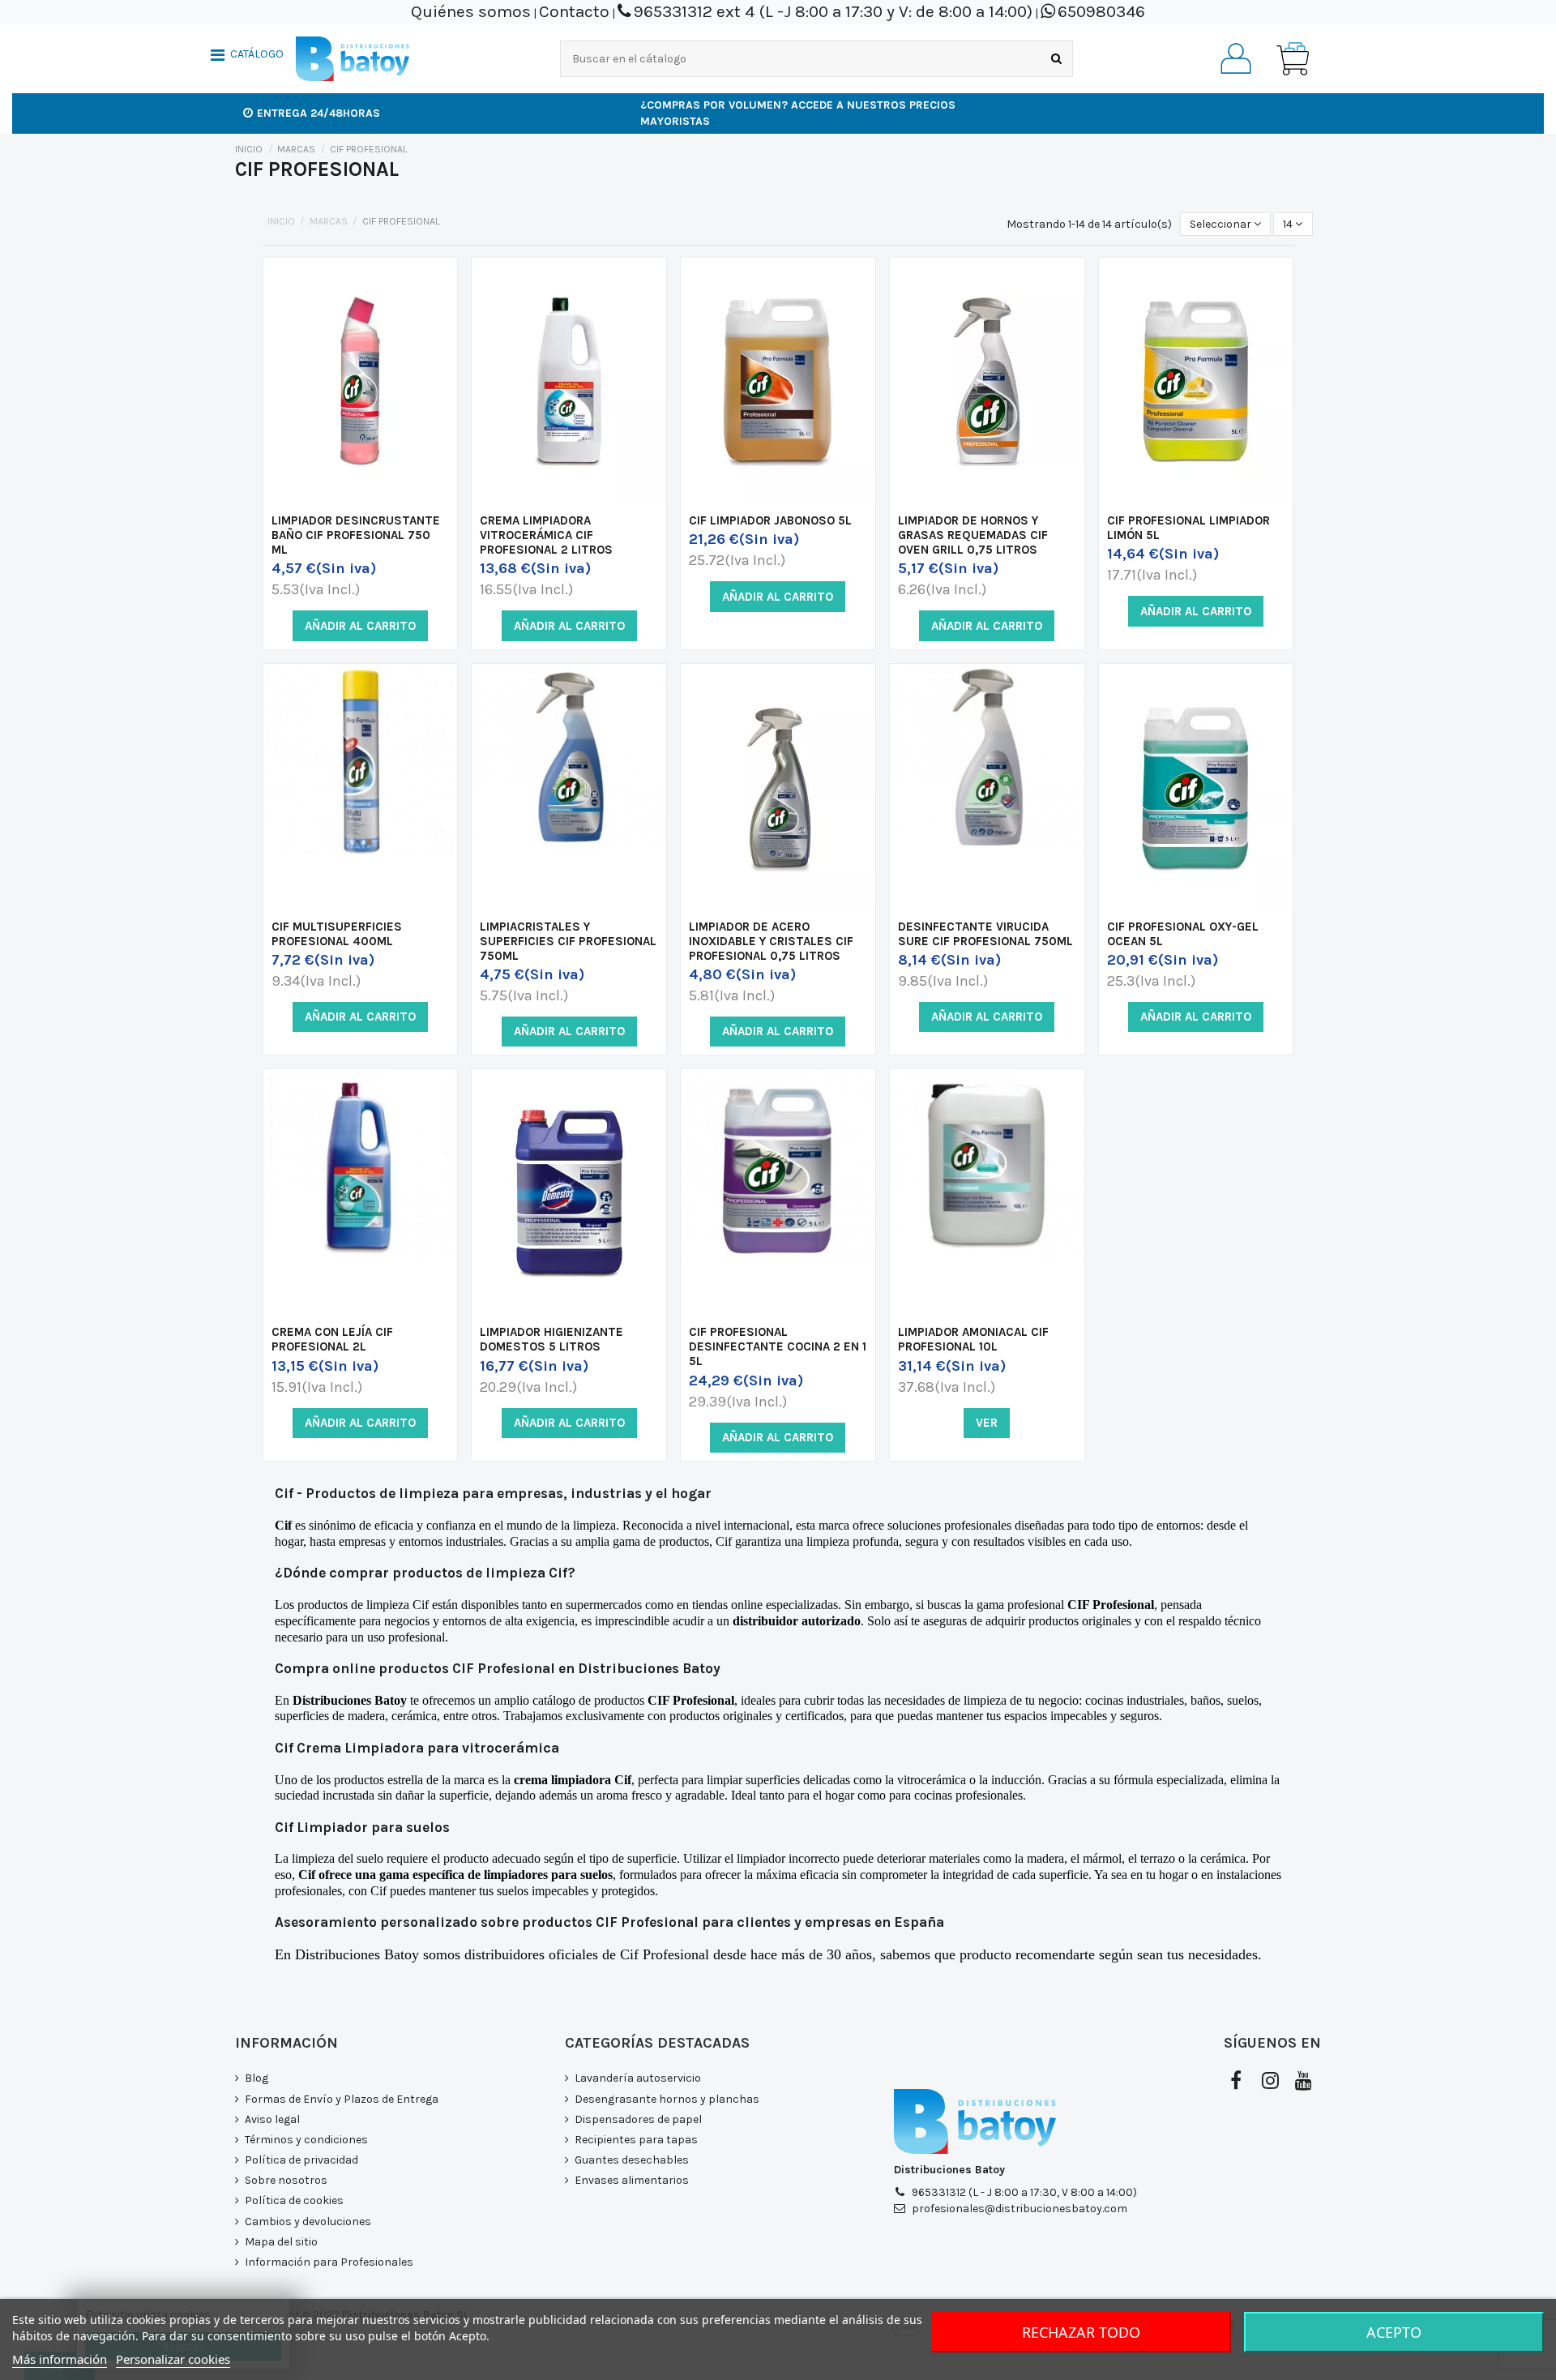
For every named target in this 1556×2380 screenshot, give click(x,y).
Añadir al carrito (360, 626)
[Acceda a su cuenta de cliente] (1236, 58)
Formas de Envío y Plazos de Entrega (342, 2099)
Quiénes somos (471, 11)
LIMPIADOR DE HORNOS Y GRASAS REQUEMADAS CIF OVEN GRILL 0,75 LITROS (973, 535)
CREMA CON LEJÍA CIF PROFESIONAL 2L (332, 1339)
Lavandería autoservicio (638, 2078)
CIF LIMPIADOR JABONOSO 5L (770, 520)
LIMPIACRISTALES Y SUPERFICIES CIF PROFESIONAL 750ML (568, 941)
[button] (247, 57)
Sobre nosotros (286, 2180)
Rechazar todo (1081, 2332)
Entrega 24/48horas (318, 113)
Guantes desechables (632, 2160)
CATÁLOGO (257, 54)
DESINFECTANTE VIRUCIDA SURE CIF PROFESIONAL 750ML (985, 934)
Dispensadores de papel (638, 2119)
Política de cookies (294, 2200)
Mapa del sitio (281, 2242)
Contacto (574, 11)
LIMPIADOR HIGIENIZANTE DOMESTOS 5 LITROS (551, 1339)
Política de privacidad (301, 2160)
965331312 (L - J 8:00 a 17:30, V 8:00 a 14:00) (1024, 2192)
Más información (60, 2359)
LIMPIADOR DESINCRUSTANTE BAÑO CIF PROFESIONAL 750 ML (356, 535)
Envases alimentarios (632, 2180)
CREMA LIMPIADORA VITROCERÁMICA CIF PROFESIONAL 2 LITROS (546, 535)
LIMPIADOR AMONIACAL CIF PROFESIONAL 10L (973, 1339)
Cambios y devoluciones (308, 2222)
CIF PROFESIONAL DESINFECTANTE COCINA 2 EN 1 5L (778, 1346)
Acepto (1394, 2332)
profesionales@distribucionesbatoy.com (1020, 2209)
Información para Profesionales (329, 2262)
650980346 (1101, 11)
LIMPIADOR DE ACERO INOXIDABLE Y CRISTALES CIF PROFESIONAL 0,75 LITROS (771, 941)
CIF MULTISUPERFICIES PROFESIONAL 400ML (337, 934)
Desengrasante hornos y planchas (667, 2099)
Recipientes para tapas (636, 2140)
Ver (987, 1423)
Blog (256, 2078)
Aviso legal (272, 2119)
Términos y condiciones (306, 2140)
